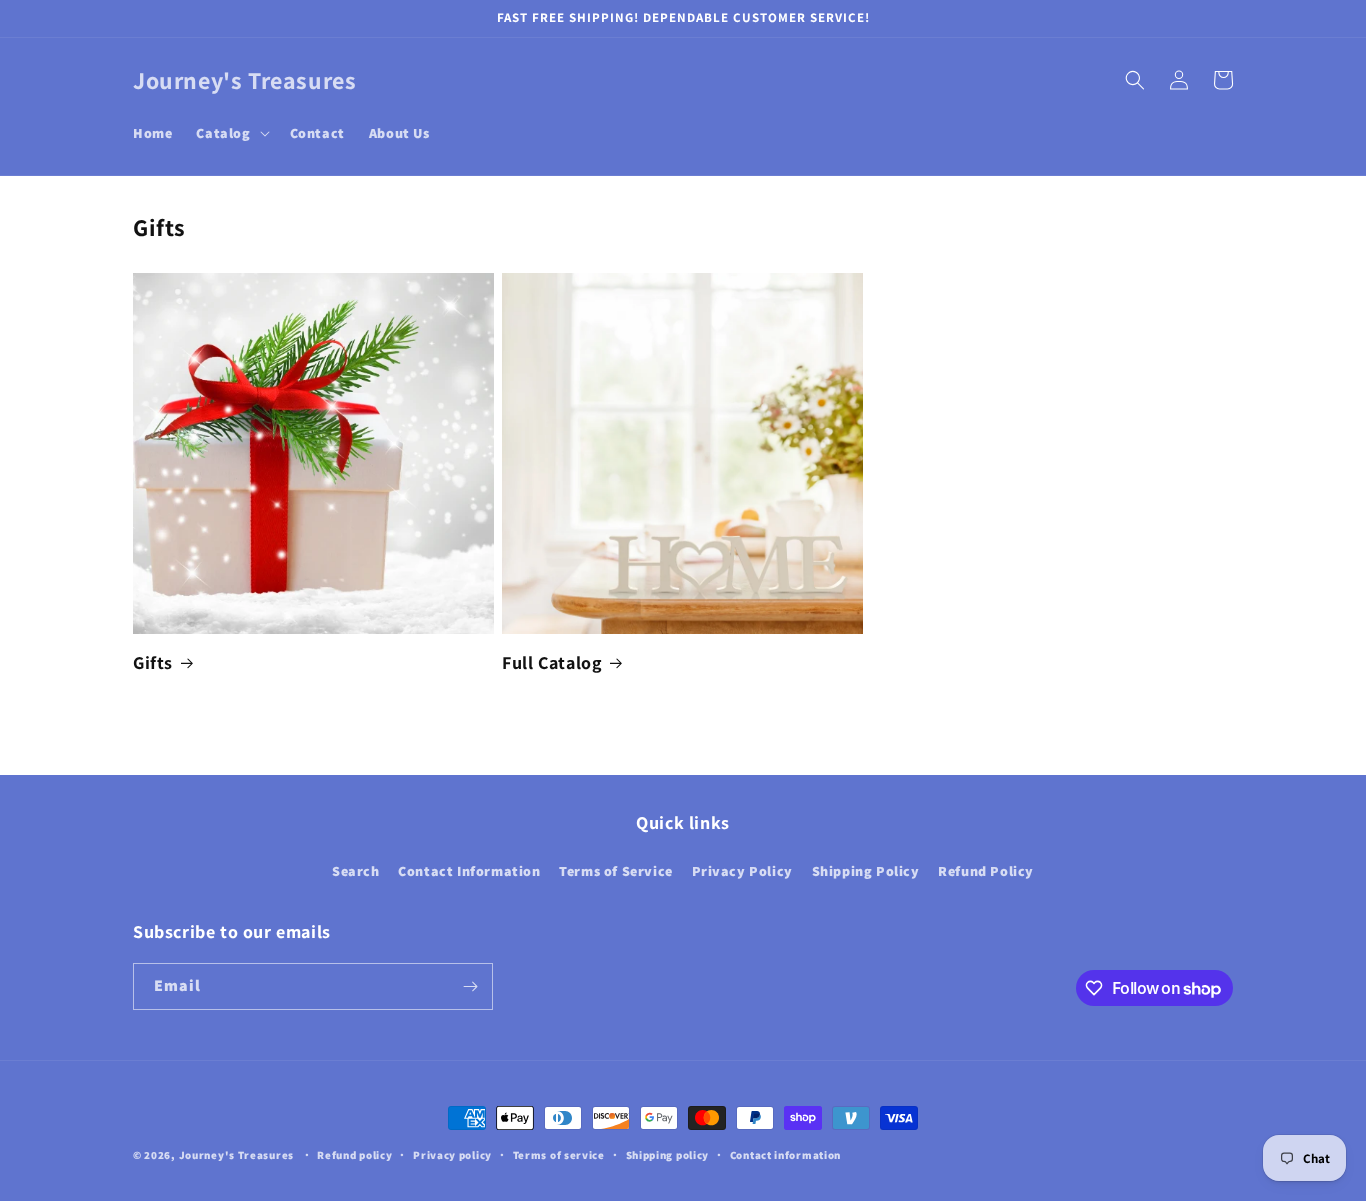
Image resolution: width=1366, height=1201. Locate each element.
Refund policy (354, 1155)
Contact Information (469, 871)
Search (356, 871)
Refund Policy (986, 871)
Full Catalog (552, 662)
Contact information (785, 1155)
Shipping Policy (866, 871)
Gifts (153, 662)
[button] (230, 133)
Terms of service (559, 1155)
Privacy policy (452, 1155)
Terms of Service (616, 871)
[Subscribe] (470, 986)
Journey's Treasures (236, 1155)
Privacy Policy (742, 871)
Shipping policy (668, 1155)
